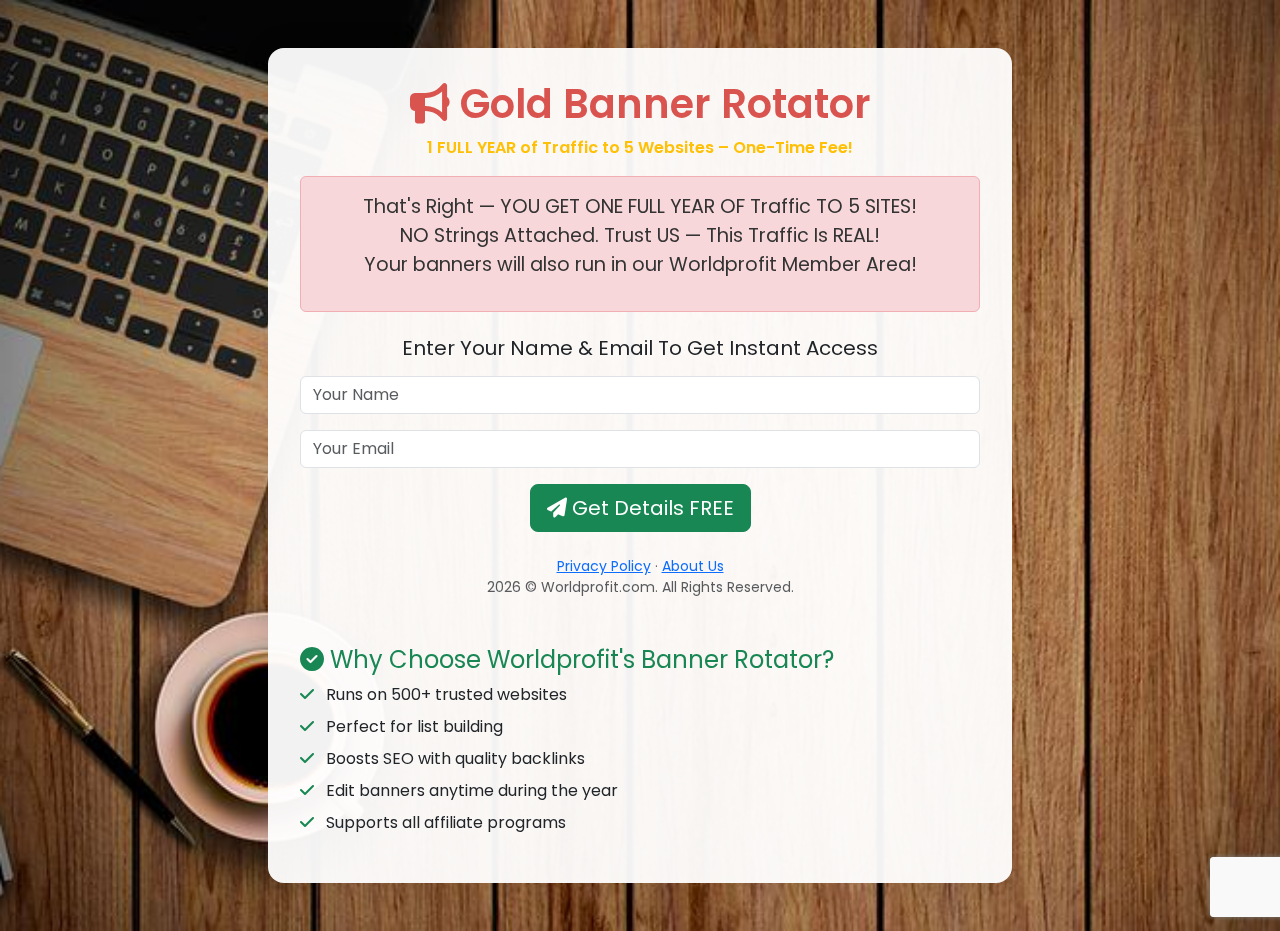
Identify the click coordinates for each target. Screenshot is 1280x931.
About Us (693, 566)
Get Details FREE (650, 508)
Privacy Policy (604, 566)
